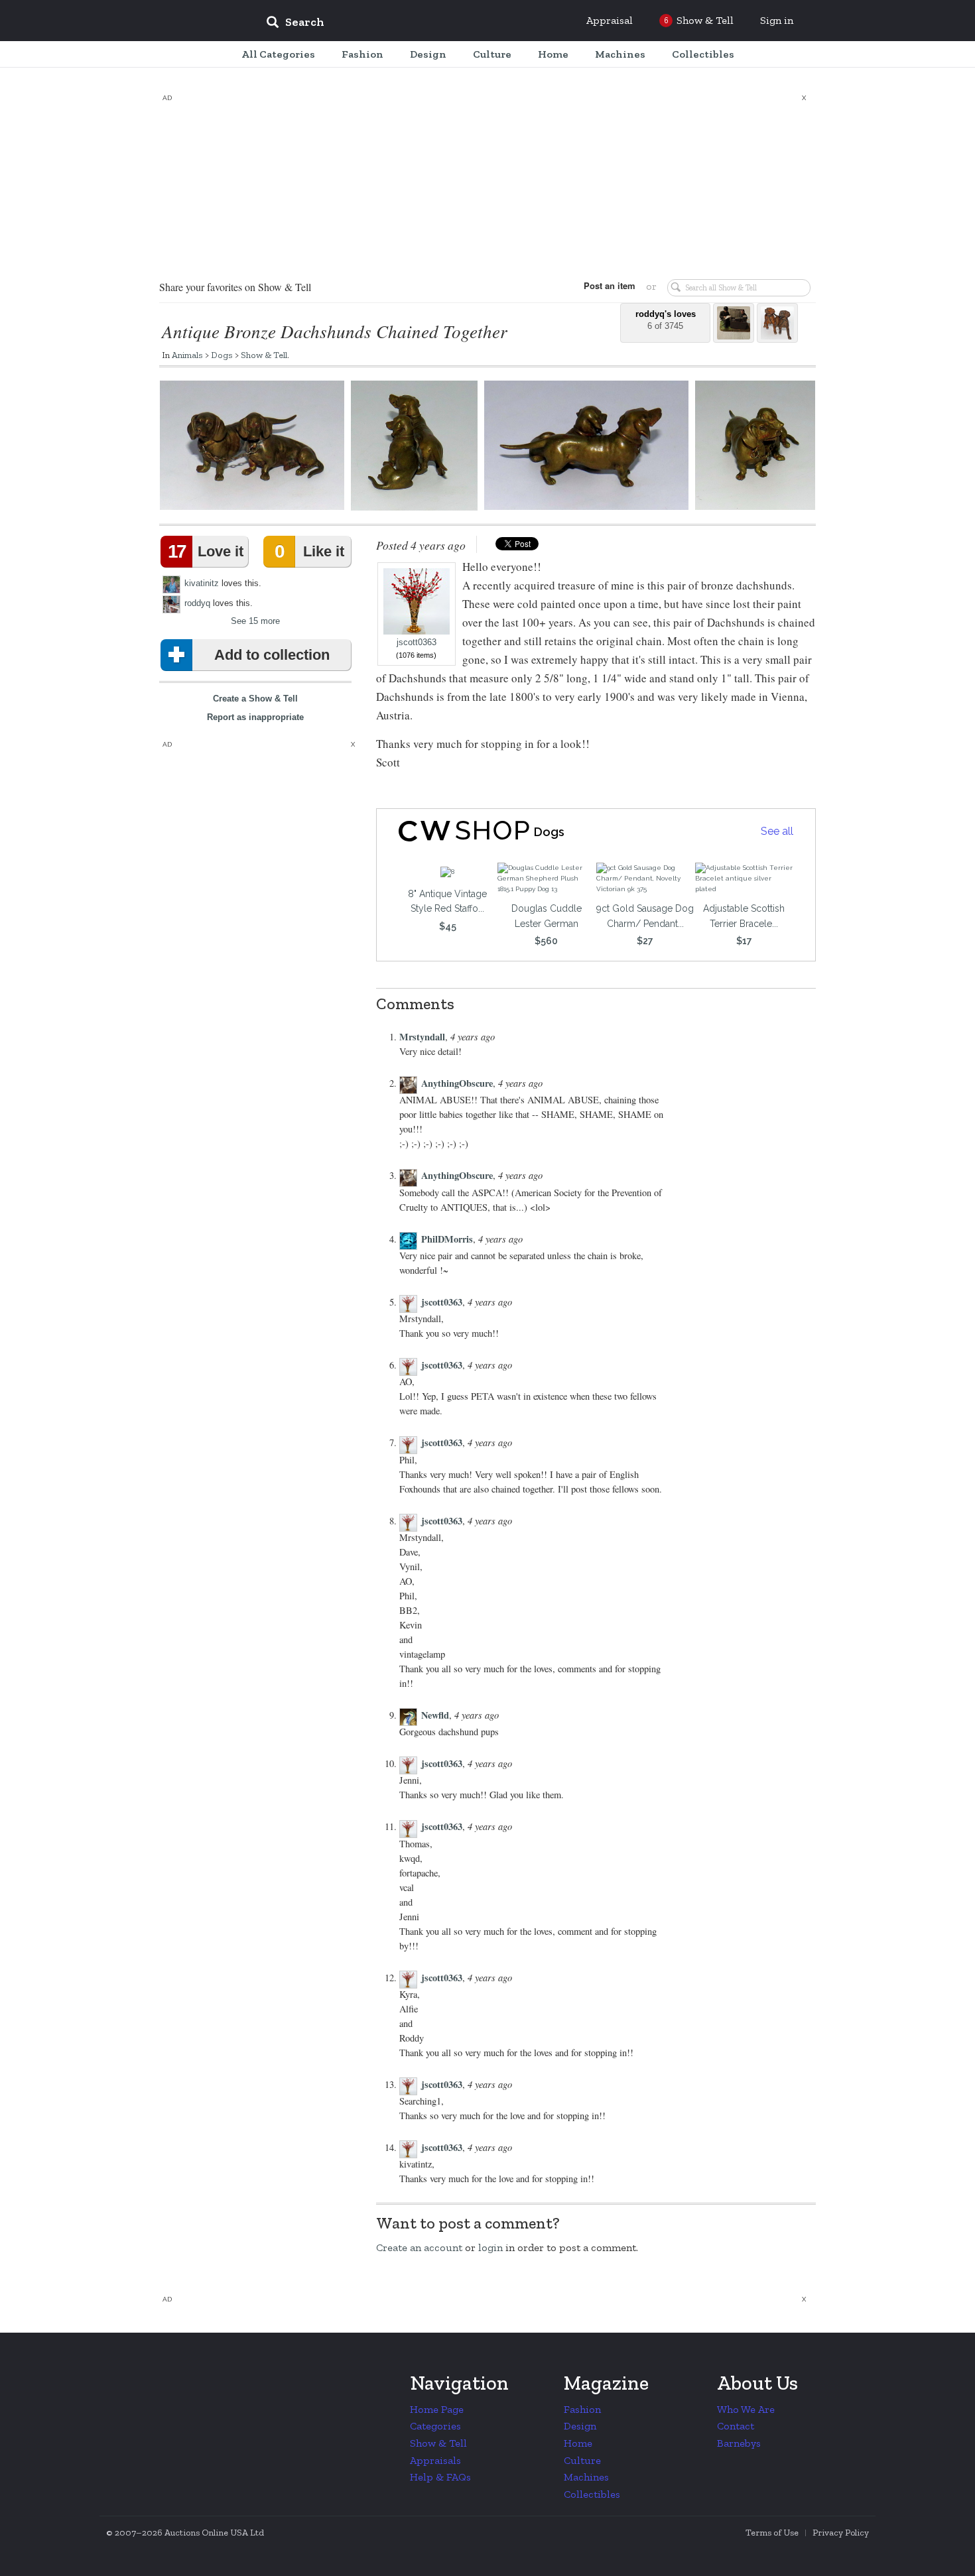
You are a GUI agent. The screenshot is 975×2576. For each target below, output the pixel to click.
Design (580, 2426)
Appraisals (435, 2460)
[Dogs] (453, 831)
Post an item (610, 285)
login (490, 2247)
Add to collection (272, 655)
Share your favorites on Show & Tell (235, 287)
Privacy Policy (841, 2533)
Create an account (419, 2247)
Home (578, 2443)
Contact (736, 2426)
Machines (586, 2477)
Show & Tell (264, 355)
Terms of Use (772, 2533)
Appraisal (610, 20)
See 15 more (255, 621)
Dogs (222, 355)
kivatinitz (202, 583)
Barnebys (739, 2443)
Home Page (437, 2409)
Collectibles (592, 2494)
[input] (391, 24)
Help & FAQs (440, 2477)
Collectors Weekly (176, 21)
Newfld (435, 1715)
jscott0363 (417, 643)
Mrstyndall (422, 1037)
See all (777, 831)
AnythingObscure (457, 1083)
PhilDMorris (447, 1239)
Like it (309, 551)
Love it (206, 551)
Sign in (777, 20)
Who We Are (746, 2409)
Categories (435, 2426)
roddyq (197, 603)
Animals (187, 355)
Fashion (582, 2409)
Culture (582, 2460)
